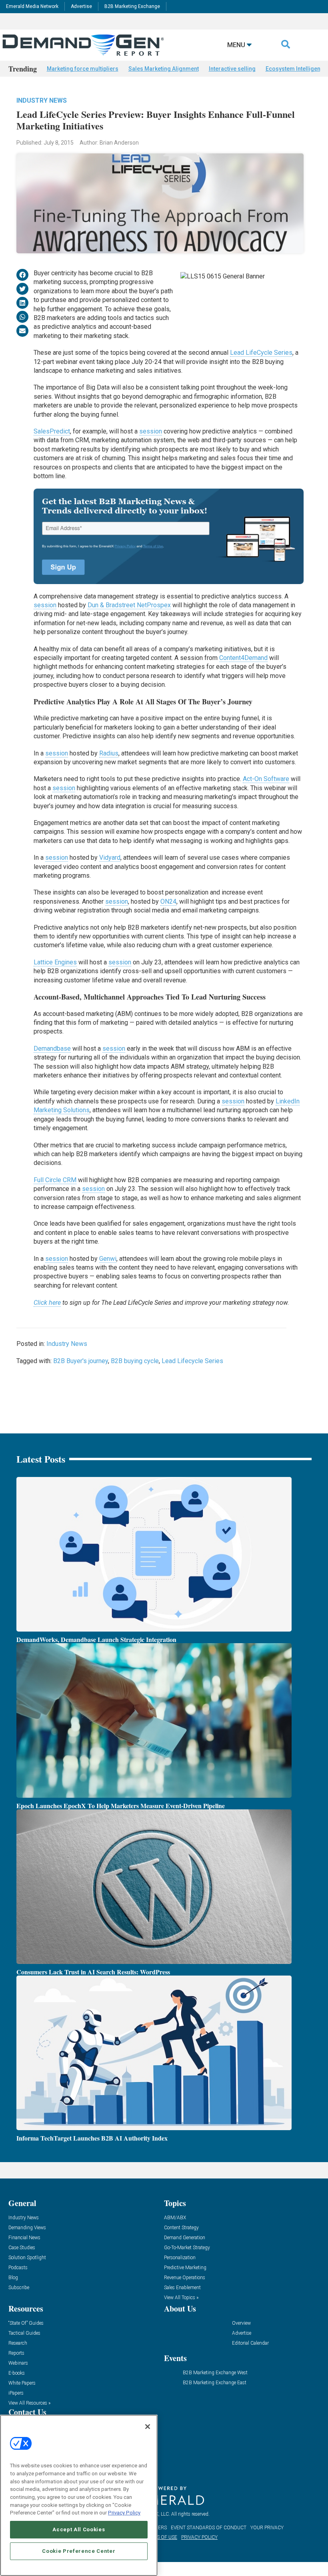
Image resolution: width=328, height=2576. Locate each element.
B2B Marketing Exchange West (215, 2373)
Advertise (81, 6)
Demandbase (52, 1048)
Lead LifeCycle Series (261, 353)
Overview (241, 2323)
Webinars (18, 2363)
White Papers (22, 2383)
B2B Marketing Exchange (132, 6)
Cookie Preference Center (79, 2551)
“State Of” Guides (26, 2323)
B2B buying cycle (135, 1361)
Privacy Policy (124, 2513)
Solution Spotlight (27, 2258)
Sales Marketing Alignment (164, 69)
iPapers (16, 2393)
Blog (13, 2278)
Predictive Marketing (185, 2268)
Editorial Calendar (250, 2343)
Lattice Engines (55, 962)
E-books (17, 2373)
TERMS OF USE (160, 2537)
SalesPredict (52, 431)
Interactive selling (232, 69)
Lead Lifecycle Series (192, 1361)
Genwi (108, 1259)
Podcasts (18, 2268)
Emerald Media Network (32, 6)
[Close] (148, 2427)
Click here (47, 1303)
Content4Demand (243, 658)
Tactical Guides (24, 2333)
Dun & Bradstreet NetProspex (129, 605)
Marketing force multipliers (83, 69)
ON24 (168, 901)
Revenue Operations (185, 2278)
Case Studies (22, 2248)
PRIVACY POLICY (199, 2537)
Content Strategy (181, 2228)
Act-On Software (266, 779)
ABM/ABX (175, 2218)
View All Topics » (181, 2298)
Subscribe (19, 2288)
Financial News (24, 2238)
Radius (109, 753)
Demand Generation (185, 2238)
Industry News (42, 100)
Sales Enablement (182, 2288)
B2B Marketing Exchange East (215, 2383)
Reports (16, 2353)
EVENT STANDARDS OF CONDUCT (209, 2528)
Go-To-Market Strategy (187, 2248)
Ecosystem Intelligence (296, 69)
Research (18, 2343)
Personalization (180, 2258)
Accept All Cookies (79, 2529)
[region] (79, 2495)
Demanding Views (27, 2228)
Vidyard (110, 858)
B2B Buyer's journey (81, 1361)
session (151, 431)
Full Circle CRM (55, 1180)
